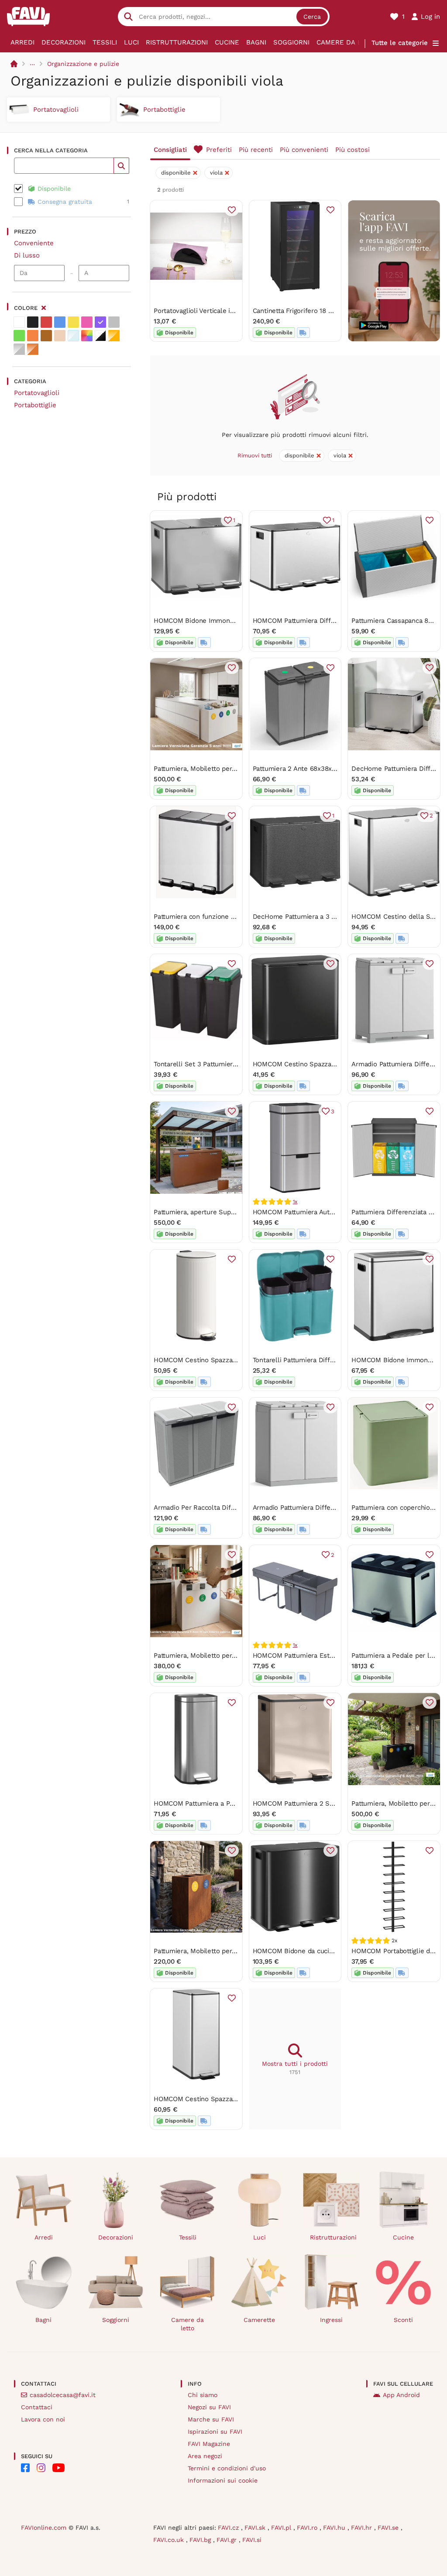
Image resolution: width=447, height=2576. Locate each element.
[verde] (19, 336)
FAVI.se (389, 2528)
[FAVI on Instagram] (41, 2468)
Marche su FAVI (211, 2419)
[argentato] (19, 349)
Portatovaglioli (37, 393)
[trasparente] (73, 336)
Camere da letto (347, 42)
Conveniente (34, 243)
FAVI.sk (256, 2528)
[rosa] (87, 322)
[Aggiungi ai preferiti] (232, 210)
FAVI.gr (228, 2540)
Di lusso (27, 255)
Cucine (227, 42)
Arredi (22, 42)
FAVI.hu (335, 2528)
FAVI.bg (201, 2540)
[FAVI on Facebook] (25, 2468)
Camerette (259, 2320)
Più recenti (256, 150)
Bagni (256, 42)
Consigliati (170, 150)
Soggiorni (291, 42)
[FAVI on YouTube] (58, 2468)
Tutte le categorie (400, 43)
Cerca (312, 17)
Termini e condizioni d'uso (227, 2468)
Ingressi (331, 2320)
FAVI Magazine (209, 2444)
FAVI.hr (363, 2528)
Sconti (403, 2320)
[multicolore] (87, 336)
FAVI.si (252, 2540)
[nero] (33, 322)
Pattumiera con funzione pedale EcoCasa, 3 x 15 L (230, 917)
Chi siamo (203, 2395)
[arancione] (33, 336)
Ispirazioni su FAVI (215, 2432)
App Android (401, 2395)
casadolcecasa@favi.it (63, 2395)
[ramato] (33, 349)
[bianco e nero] (100, 336)
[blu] (60, 322)
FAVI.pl (282, 2528)
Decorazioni (64, 42)
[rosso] (46, 322)
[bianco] (19, 322)
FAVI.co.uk (170, 2540)
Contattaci (37, 2407)
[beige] (60, 336)
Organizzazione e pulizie (83, 64)
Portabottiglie (35, 405)
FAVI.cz (229, 2528)
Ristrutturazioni (177, 42)
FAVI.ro (308, 2528)
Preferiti (219, 150)
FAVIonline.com (44, 2528)
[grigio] (114, 322)
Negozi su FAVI (209, 2407)
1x (295, 1202)
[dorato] (114, 336)
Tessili (105, 42)
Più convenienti (304, 150)
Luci (131, 42)
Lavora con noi (43, 2419)
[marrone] (46, 336)
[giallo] (73, 322)
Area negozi (205, 2456)
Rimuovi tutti (255, 455)
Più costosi (352, 150)
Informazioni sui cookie (223, 2480)
